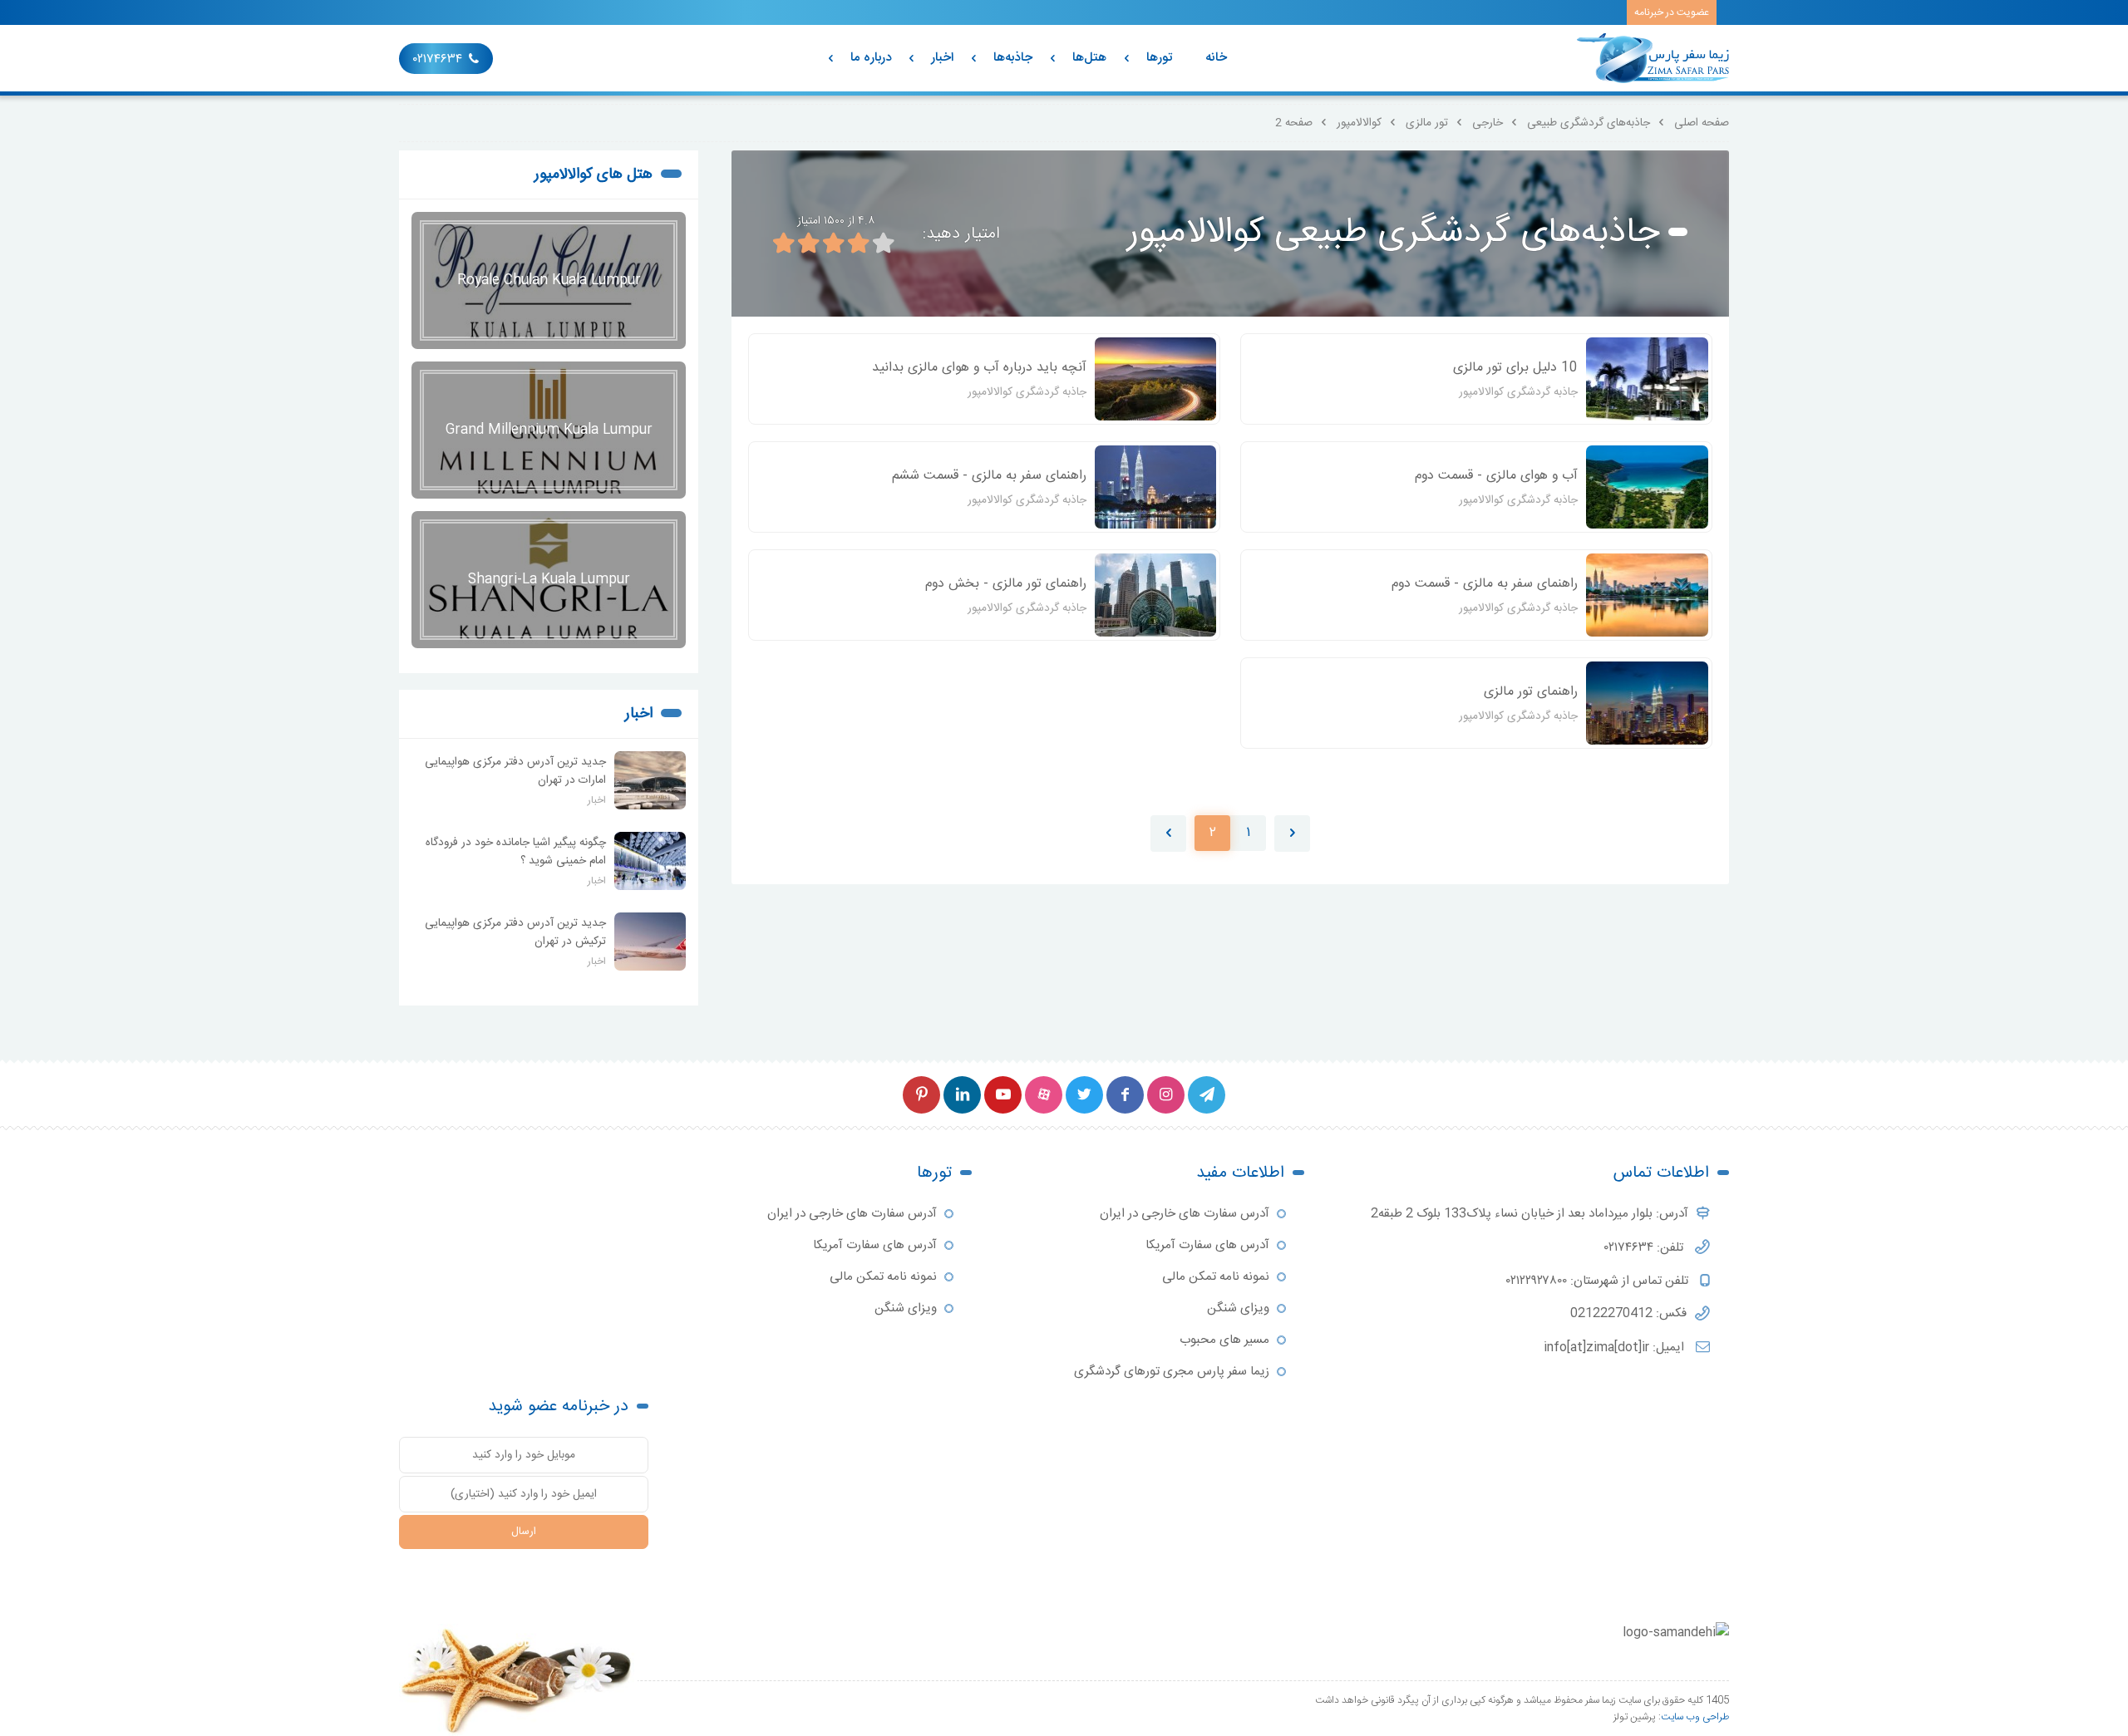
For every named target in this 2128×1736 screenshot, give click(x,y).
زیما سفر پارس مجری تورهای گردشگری (1172, 1372)
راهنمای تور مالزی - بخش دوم (1006, 584)
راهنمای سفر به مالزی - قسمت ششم (989, 476)
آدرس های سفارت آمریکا (1207, 1245)
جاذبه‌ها (1013, 58)
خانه (1216, 58)
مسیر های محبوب (1224, 1340)
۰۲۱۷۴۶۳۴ (438, 59)
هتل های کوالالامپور (594, 175)
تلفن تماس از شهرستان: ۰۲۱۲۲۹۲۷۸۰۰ (1599, 1281)
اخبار (942, 58)
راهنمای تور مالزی (1531, 692)
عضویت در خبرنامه (1672, 12)
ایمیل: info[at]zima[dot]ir (1616, 1347)
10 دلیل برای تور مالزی (1515, 368)
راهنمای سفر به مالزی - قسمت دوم (1485, 584)
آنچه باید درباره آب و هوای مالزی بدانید (979, 368)
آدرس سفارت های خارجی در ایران (1185, 1214)
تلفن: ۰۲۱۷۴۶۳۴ (1645, 1248)
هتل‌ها (1089, 58)
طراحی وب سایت (1695, 1717)
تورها (1159, 58)
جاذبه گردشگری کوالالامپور (1518, 392)
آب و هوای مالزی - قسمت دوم (1496, 476)
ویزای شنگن (1238, 1308)
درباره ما (871, 58)
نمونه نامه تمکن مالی (1216, 1277)
